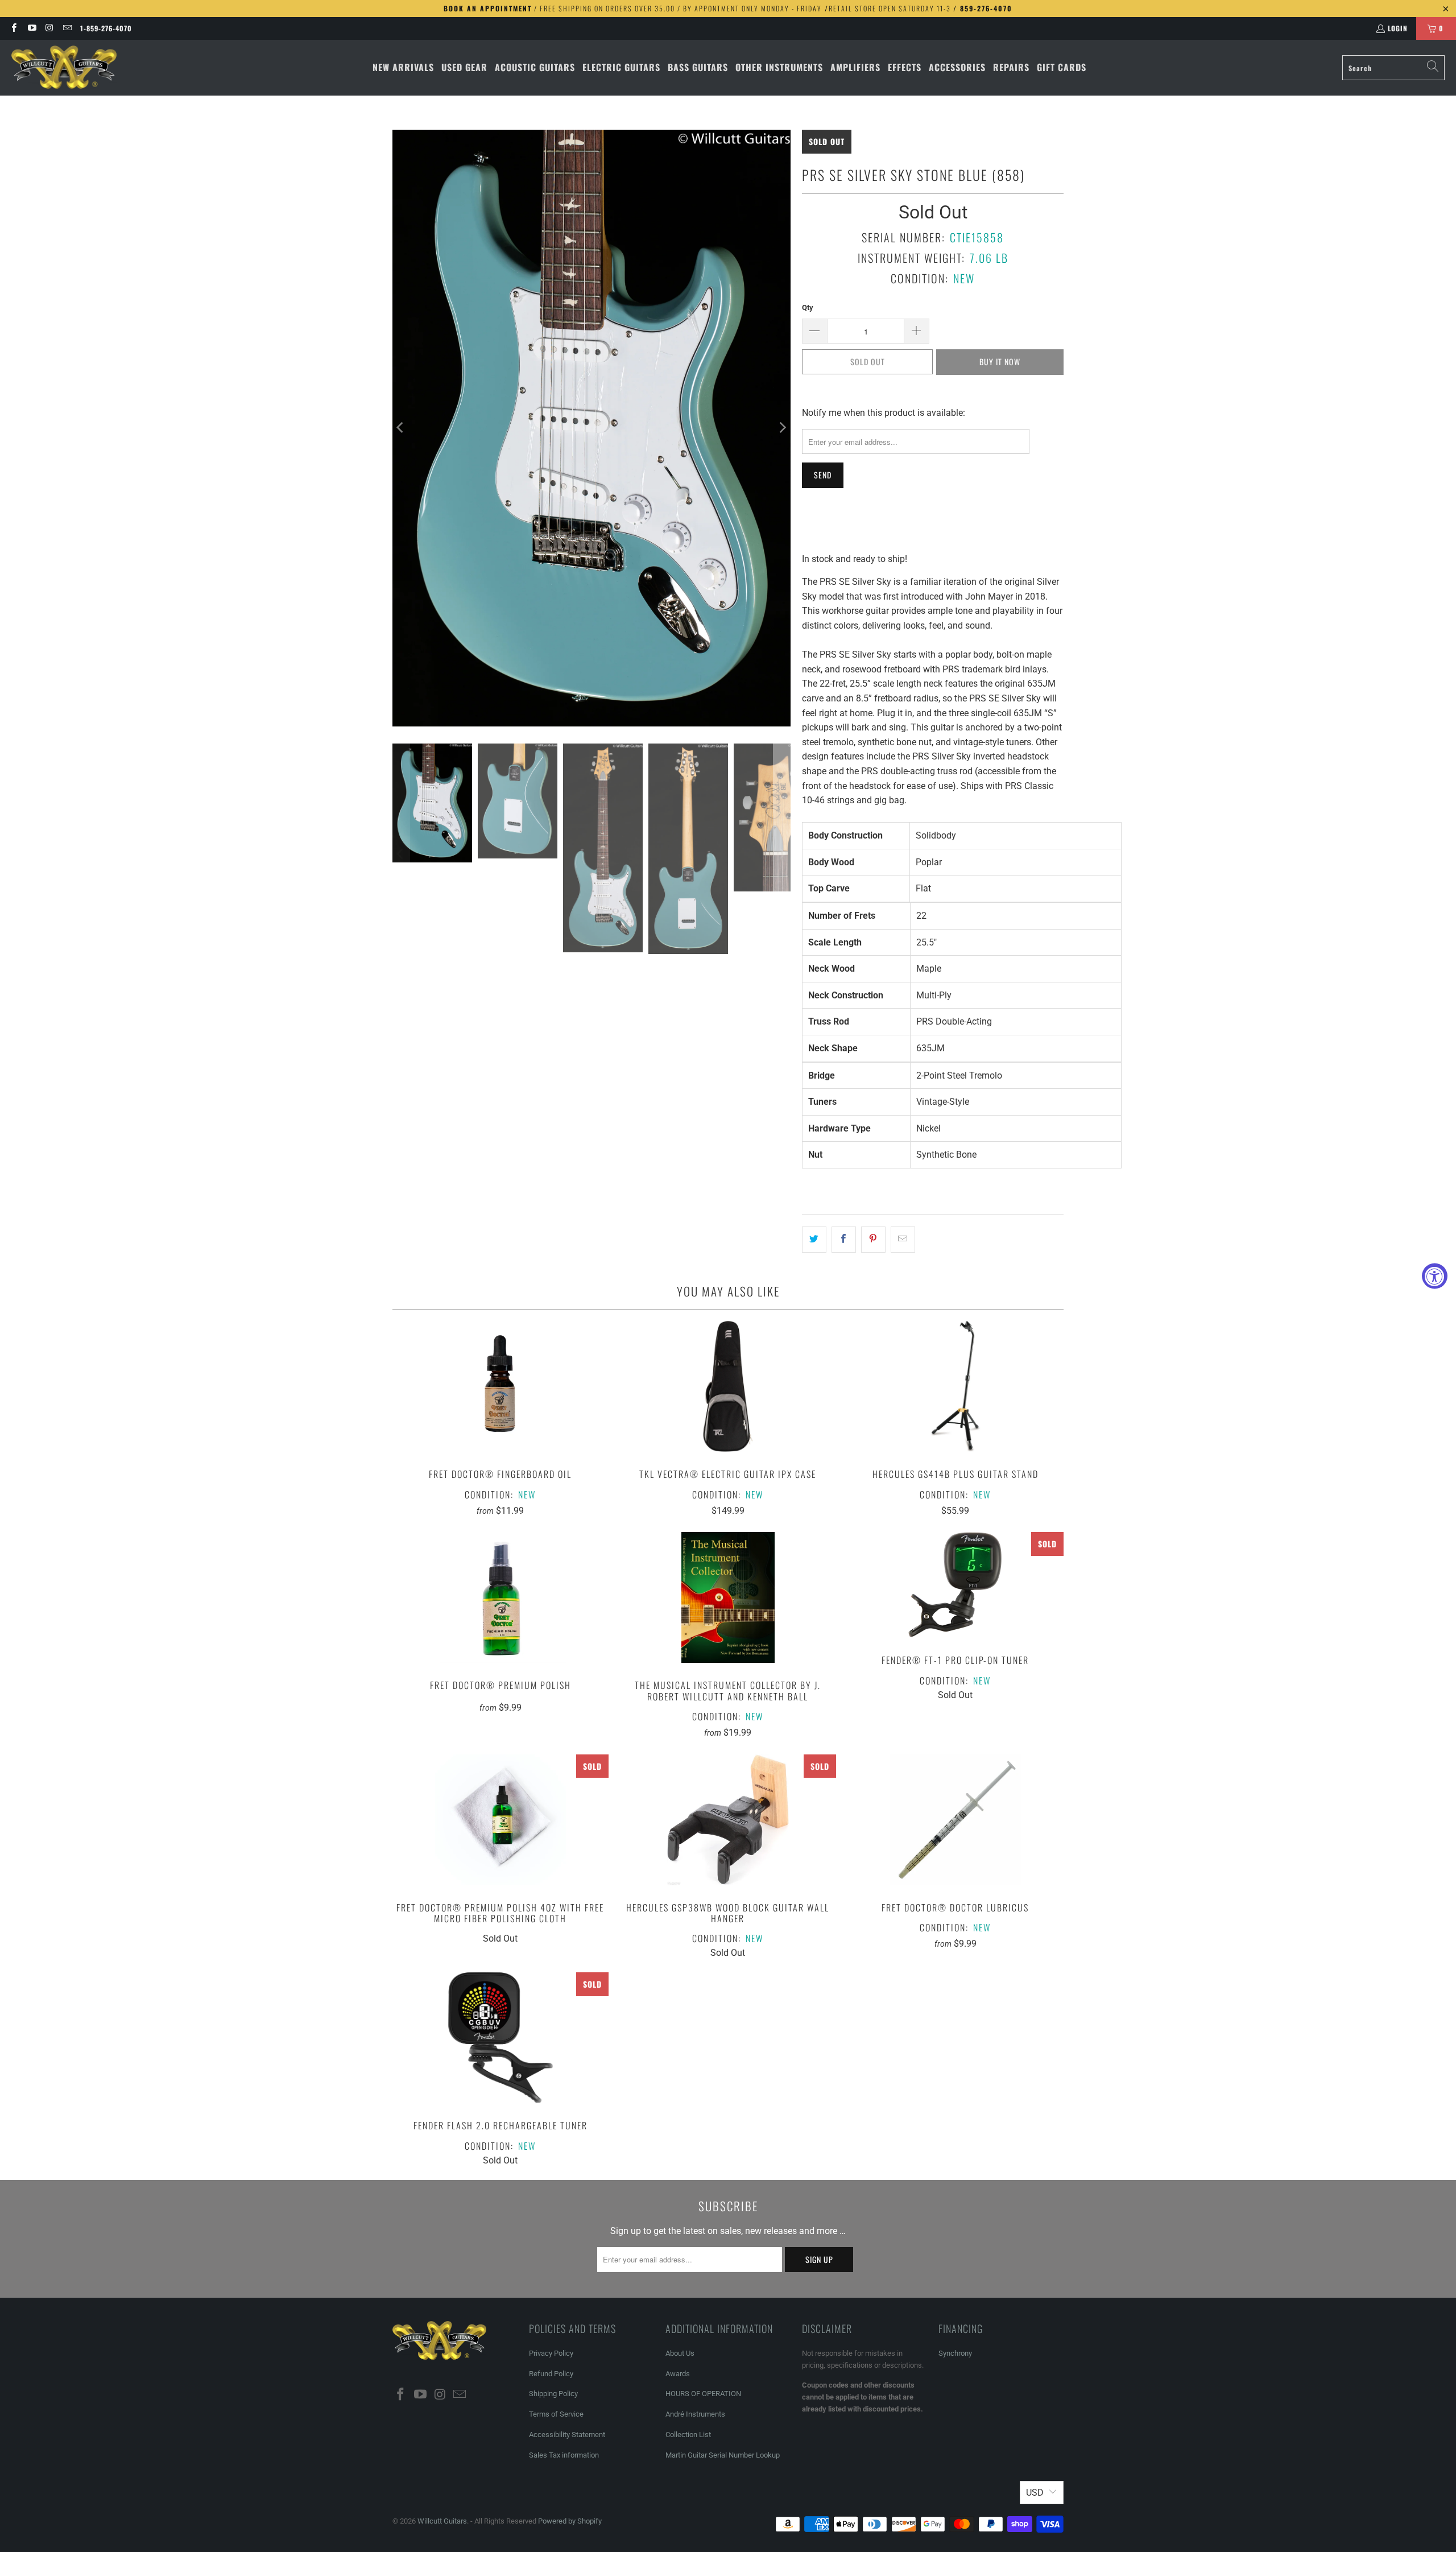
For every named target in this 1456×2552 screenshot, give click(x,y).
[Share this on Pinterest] (873, 1240)
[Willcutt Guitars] (64, 68)
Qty (808, 307)
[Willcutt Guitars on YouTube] (31, 28)
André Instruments (695, 2414)
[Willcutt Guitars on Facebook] (13, 28)
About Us (680, 2353)
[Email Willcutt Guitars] (67, 28)
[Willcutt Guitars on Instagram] (49, 28)
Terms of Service (556, 2414)
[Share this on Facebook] (844, 1240)
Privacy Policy (551, 2353)
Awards (678, 2374)
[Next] (782, 428)
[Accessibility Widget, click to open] (1435, 1276)
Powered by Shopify (570, 2521)
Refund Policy (551, 2374)
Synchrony (955, 2353)
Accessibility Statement (567, 2435)
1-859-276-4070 (106, 28)
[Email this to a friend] (903, 1240)
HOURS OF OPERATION (703, 2394)
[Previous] (401, 428)
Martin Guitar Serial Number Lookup (723, 2455)
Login (1398, 28)
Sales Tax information (564, 2455)
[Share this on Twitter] (814, 1240)
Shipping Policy (553, 2394)
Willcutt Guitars (442, 2521)
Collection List (688, 2435)
